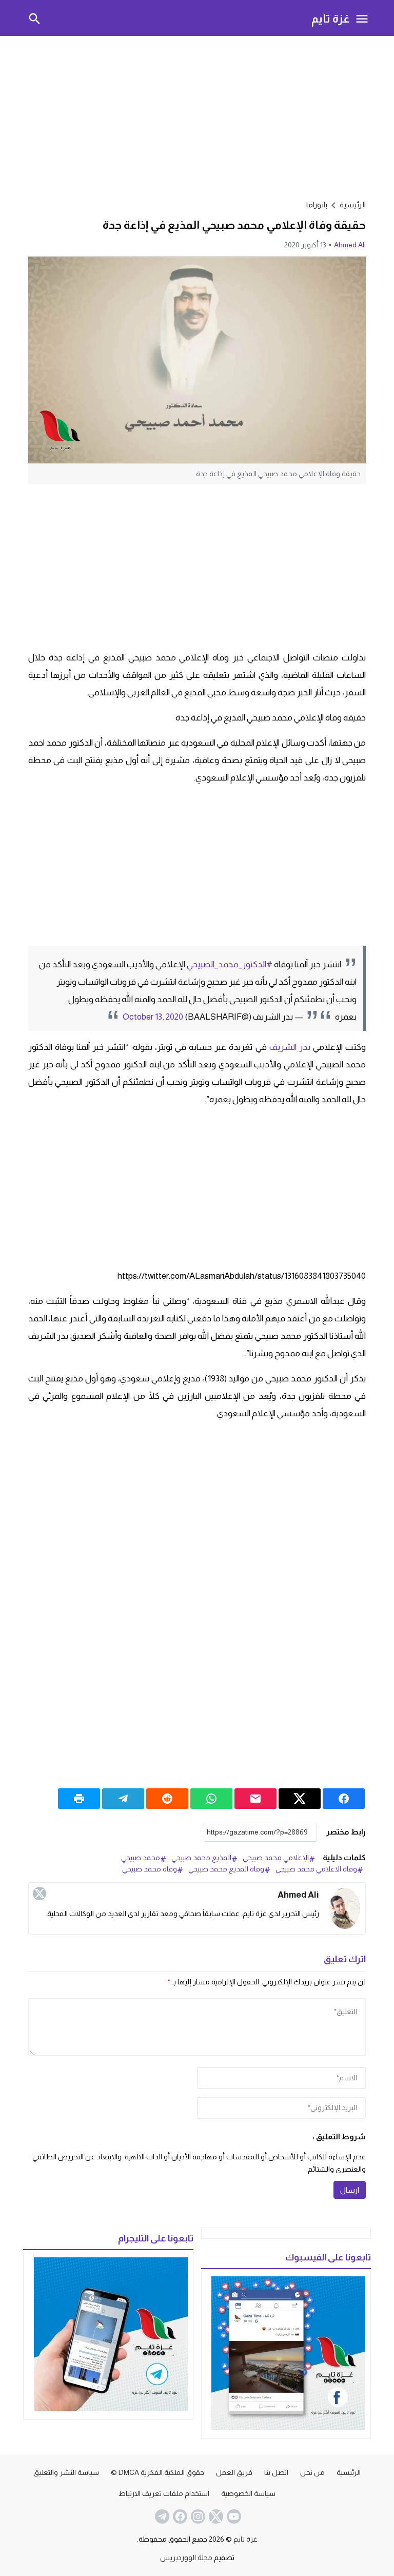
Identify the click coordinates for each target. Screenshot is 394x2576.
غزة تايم (331, 18)
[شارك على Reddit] (167, 1799)
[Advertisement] (197, 116)
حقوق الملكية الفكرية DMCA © (157, 2472)
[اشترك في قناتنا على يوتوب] (233, 2516)
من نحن (312, 2472)
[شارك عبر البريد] (255, 1799)
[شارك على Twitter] (300, 1799)
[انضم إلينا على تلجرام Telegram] (161, 2516)
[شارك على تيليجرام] (123, 1799)
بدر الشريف (290, 1047)
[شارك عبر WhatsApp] (211, 1799)
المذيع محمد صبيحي (201, 1858)
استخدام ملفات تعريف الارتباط (164, 2493)
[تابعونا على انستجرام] (197, 2516)
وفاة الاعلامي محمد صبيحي (316, 1869)
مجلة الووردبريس (186, 2558)
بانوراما (317, 204)
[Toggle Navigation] (362, 18)
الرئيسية (349, 2472)
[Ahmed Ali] (345, 1908)
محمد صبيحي (141, 1858)
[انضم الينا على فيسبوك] (179, 2516)
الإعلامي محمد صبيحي (276, 1858)
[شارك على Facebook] (344, 1799)
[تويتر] (40, 1894)
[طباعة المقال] (79, 1799)
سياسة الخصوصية (248, 2493)
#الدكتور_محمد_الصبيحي (230, 964)
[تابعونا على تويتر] (215, 2516)
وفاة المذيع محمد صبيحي (226, 1869)
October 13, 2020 (153, 1017)
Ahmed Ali (350, 245)
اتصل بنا (276, 2472)
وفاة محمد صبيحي (150, 1869)
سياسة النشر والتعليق (66, 2472)
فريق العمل (234, 2472)
